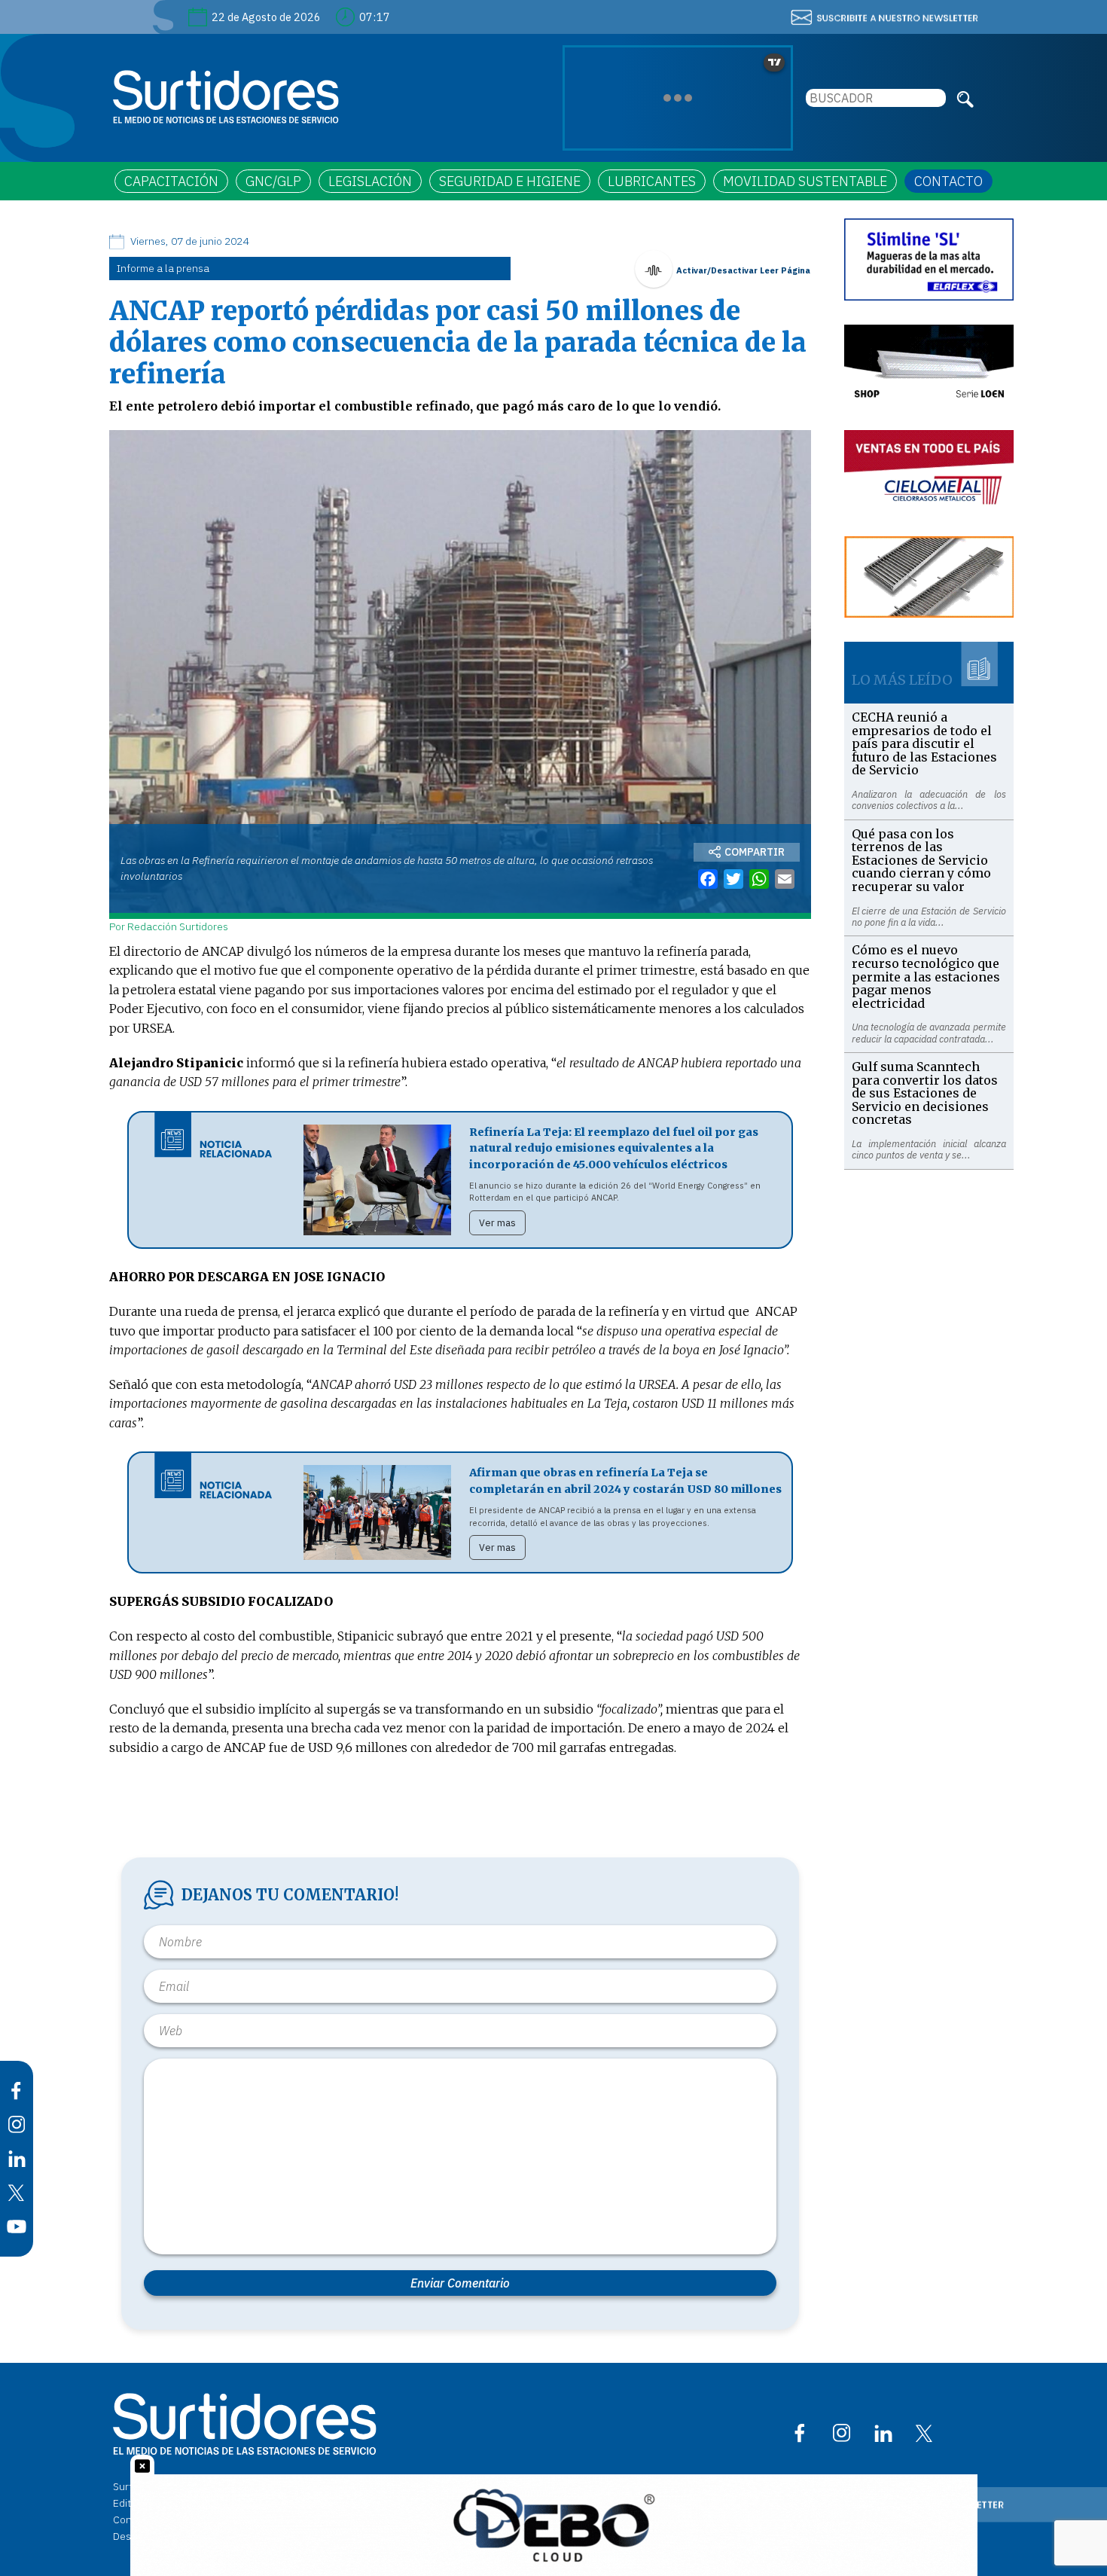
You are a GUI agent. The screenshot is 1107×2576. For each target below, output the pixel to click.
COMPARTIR (755, 852)
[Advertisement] (929, 1396)
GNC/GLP (273, 181)
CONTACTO (948, 181)
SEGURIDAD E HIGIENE (510, 181)
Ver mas (497, 1223)
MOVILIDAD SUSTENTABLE (805, 181)
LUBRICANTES (652, 181)
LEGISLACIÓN (370, 181)
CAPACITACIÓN (171, 181)
